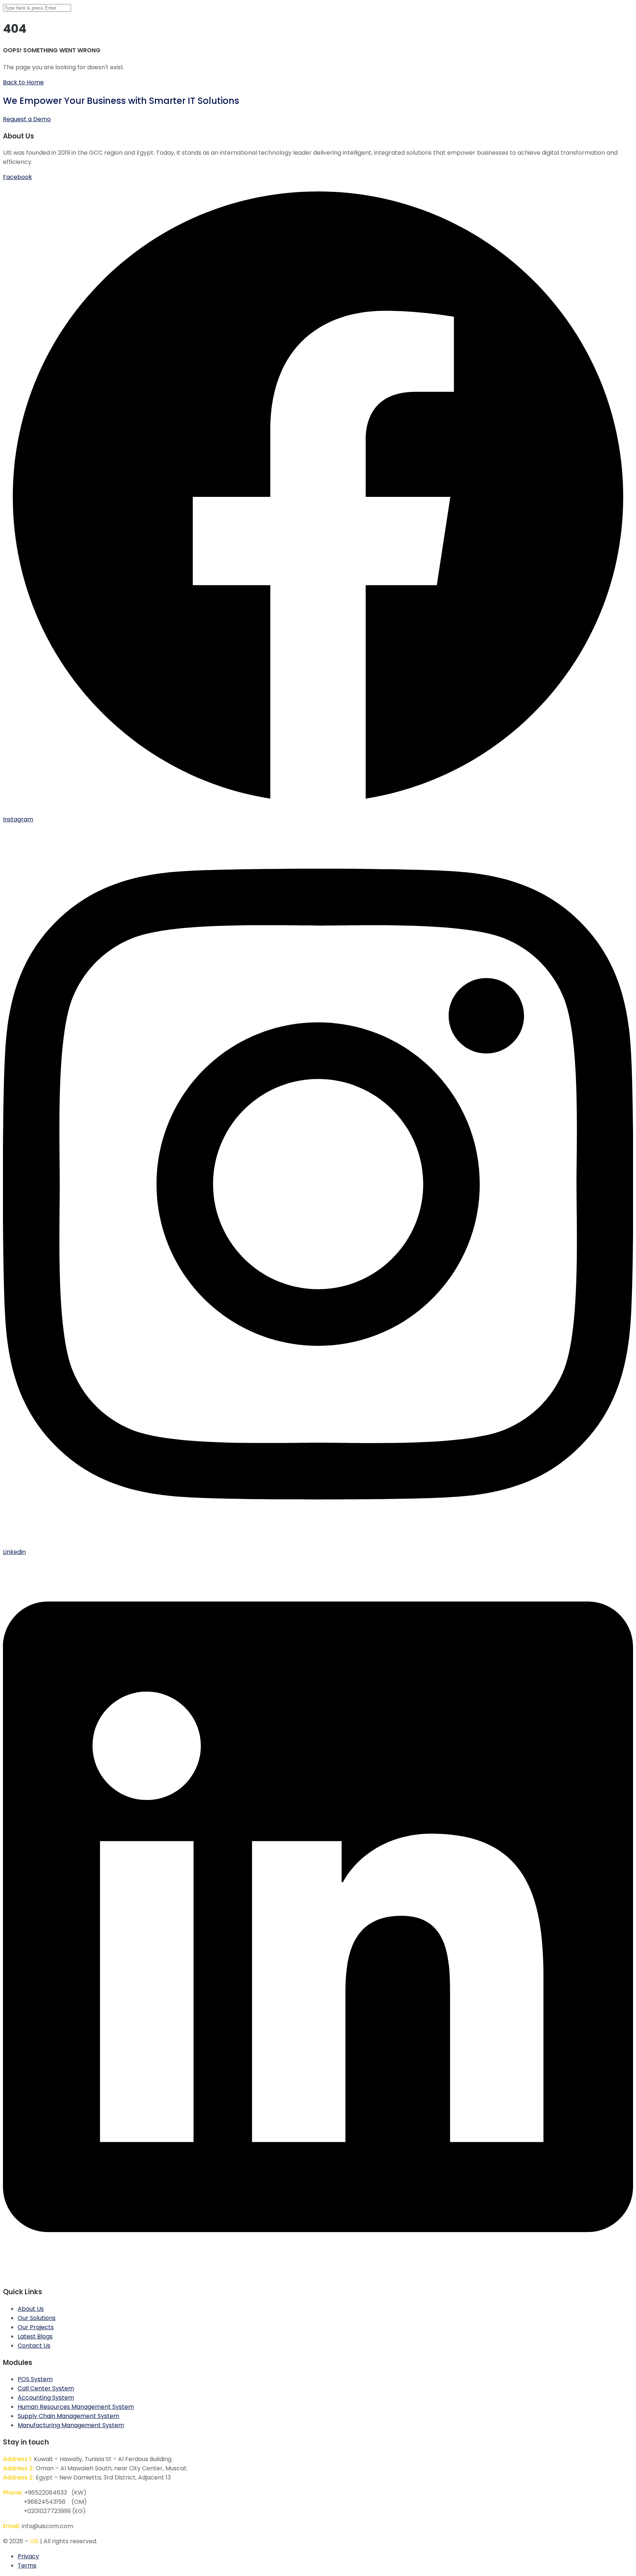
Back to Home (23, 82)
